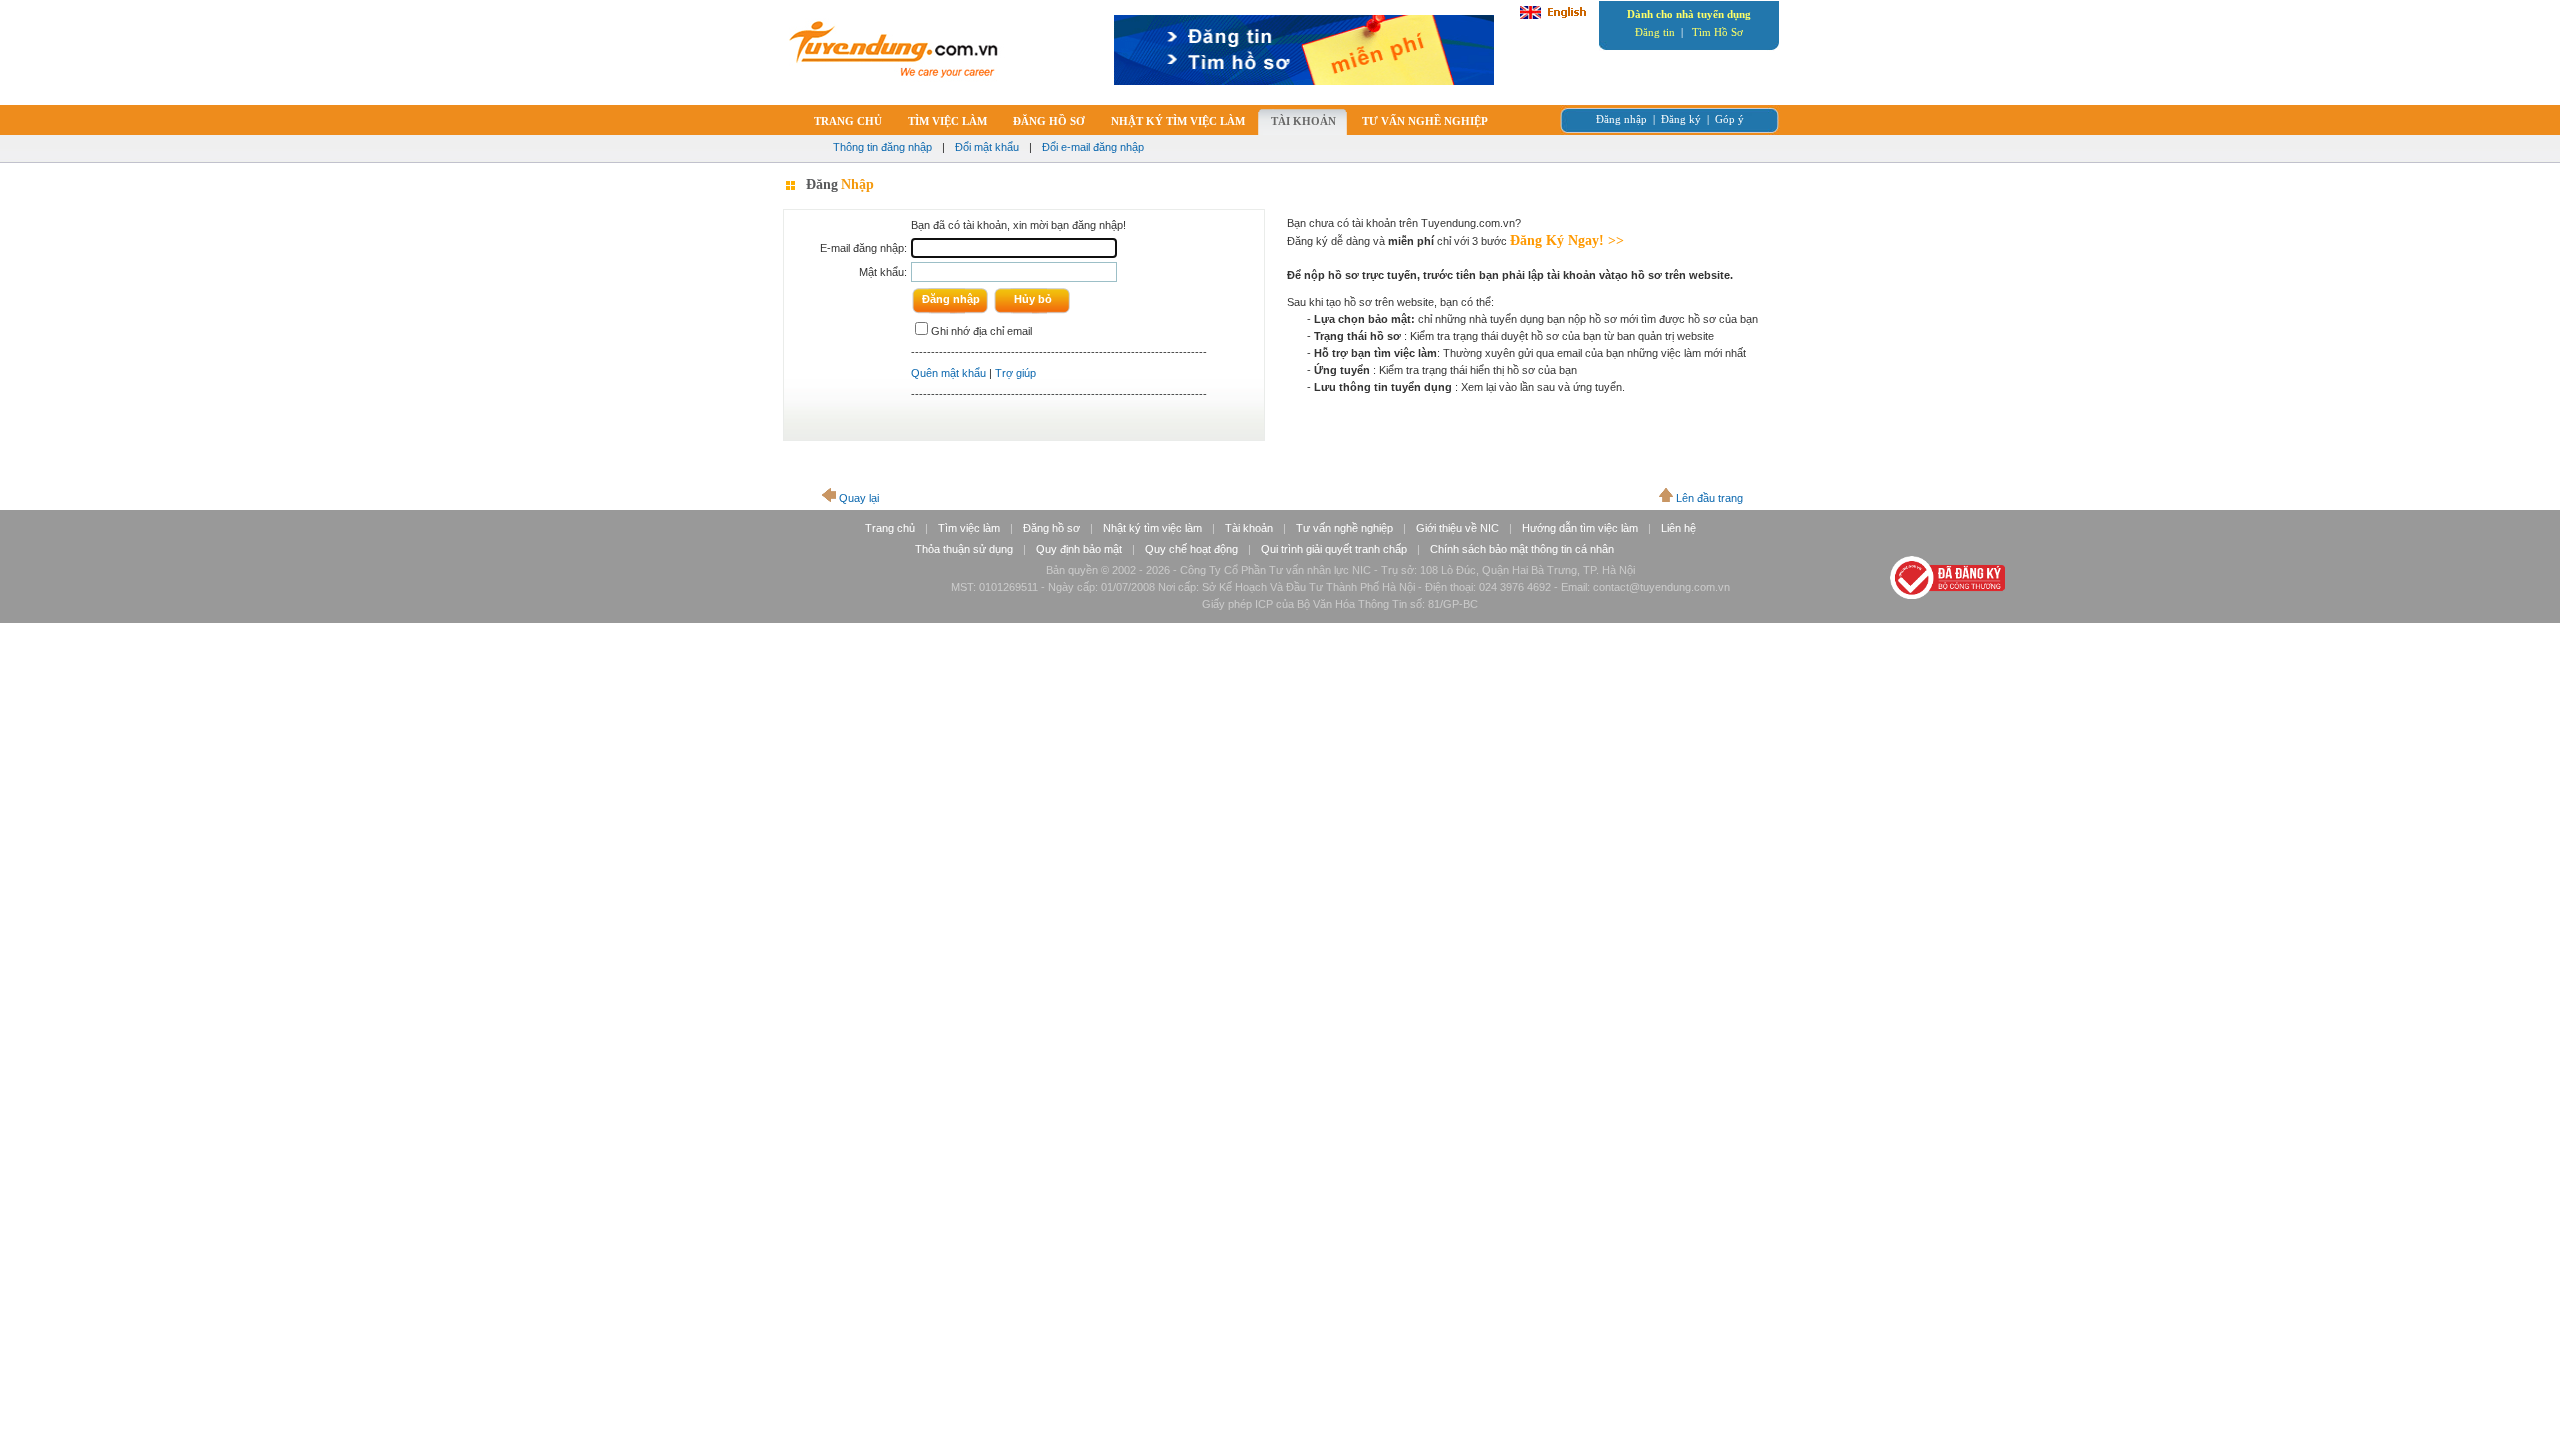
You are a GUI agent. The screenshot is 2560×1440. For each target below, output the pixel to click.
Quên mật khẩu (948, 373)
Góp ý (1729, 119)
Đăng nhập (1621, 119)
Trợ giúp (1015, 373)
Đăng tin (1655, 32)
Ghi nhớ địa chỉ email (981, 331)
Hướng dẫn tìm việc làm (1580, 528)
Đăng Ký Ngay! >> (1567, 240)
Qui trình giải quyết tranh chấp (1334, 549)
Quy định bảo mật (1079, 549)
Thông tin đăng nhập (882, 147)
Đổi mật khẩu (987, 147)
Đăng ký (1681, 119)
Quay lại (859, 498)
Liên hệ (1678, 528)
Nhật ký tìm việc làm (1152, 528)
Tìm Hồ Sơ (1717, 32)
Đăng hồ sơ (1051, 528)
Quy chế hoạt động (1191, 549)
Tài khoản (1249, 528)
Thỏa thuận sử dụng (964, 549)
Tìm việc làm (969, 528)
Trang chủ (890, 528)
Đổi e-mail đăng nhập (1093, 147)
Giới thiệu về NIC (1457, 528)
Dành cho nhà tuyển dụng (1689, 14)
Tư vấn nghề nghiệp (1344, 528)
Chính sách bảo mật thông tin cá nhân (1522, 549)
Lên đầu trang (1709, 498)
